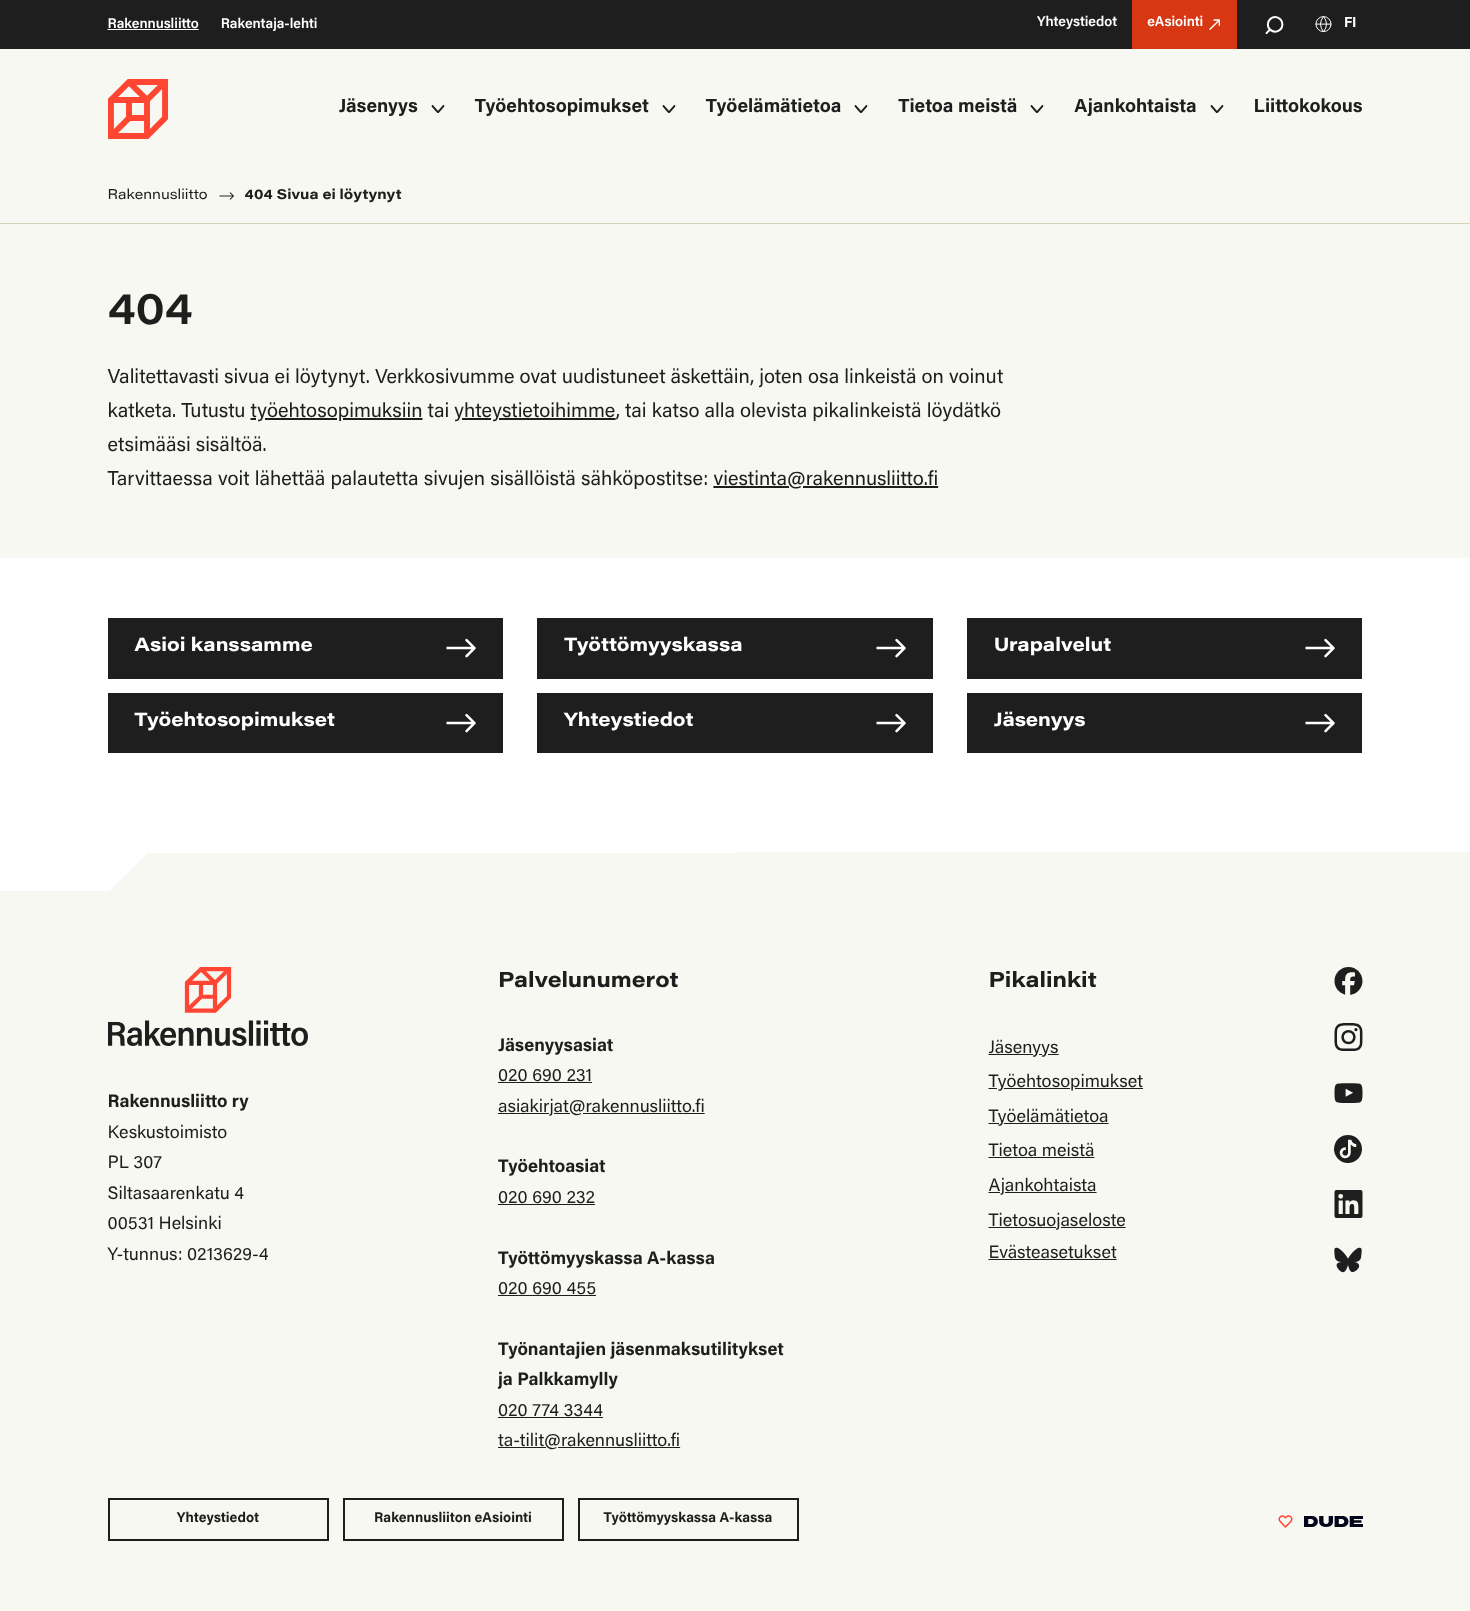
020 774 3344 (550, 1412)
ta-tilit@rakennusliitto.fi (589, 1442)
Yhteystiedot (628, 722)
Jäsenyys (1040, 722)
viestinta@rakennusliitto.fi (825, 481)
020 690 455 (547, 1290)
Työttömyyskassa (653, 647)
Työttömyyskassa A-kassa (688, 1519)
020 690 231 (545, 1077)
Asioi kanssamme (224, 647)
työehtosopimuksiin (337, 413)
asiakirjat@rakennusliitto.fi (601, 1108)
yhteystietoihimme (534, 413)
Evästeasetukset (1052, 1254)
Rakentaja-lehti (269, 25)
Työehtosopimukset (235, 722)
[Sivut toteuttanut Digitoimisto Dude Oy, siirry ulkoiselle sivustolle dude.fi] (1320, 1526)
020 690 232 (546, 1199)
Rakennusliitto (153, 25)
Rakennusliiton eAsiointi (453, 1519)
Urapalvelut (1052, 647)
